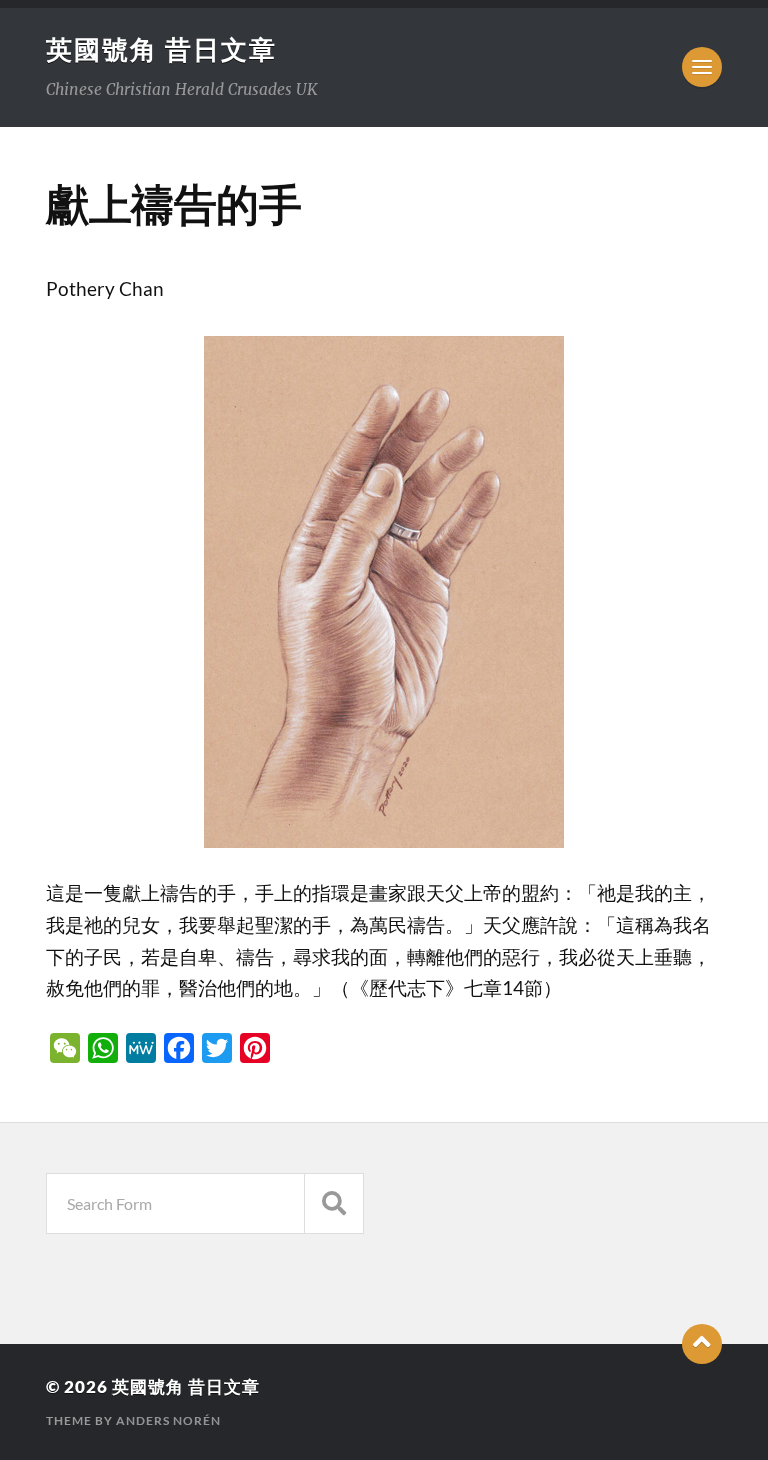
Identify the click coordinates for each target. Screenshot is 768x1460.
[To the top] (702, 1344)
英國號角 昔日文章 (161, 49)
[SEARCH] (334, 1203)
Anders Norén (168, 1420)
